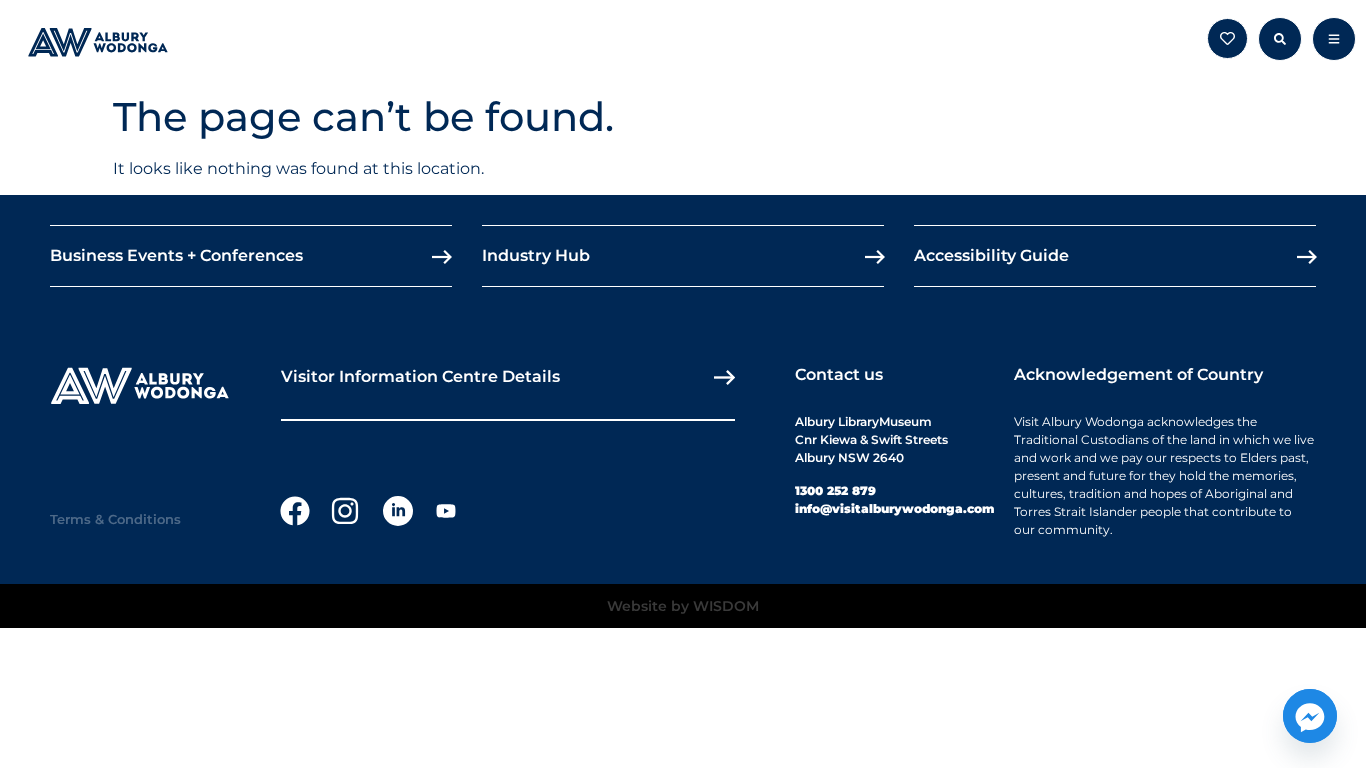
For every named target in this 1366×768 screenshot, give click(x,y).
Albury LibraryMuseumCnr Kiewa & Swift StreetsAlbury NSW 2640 (871, 439)
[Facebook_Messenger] (1310, 716)
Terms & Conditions (115, 519)
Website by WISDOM (683, 606)
